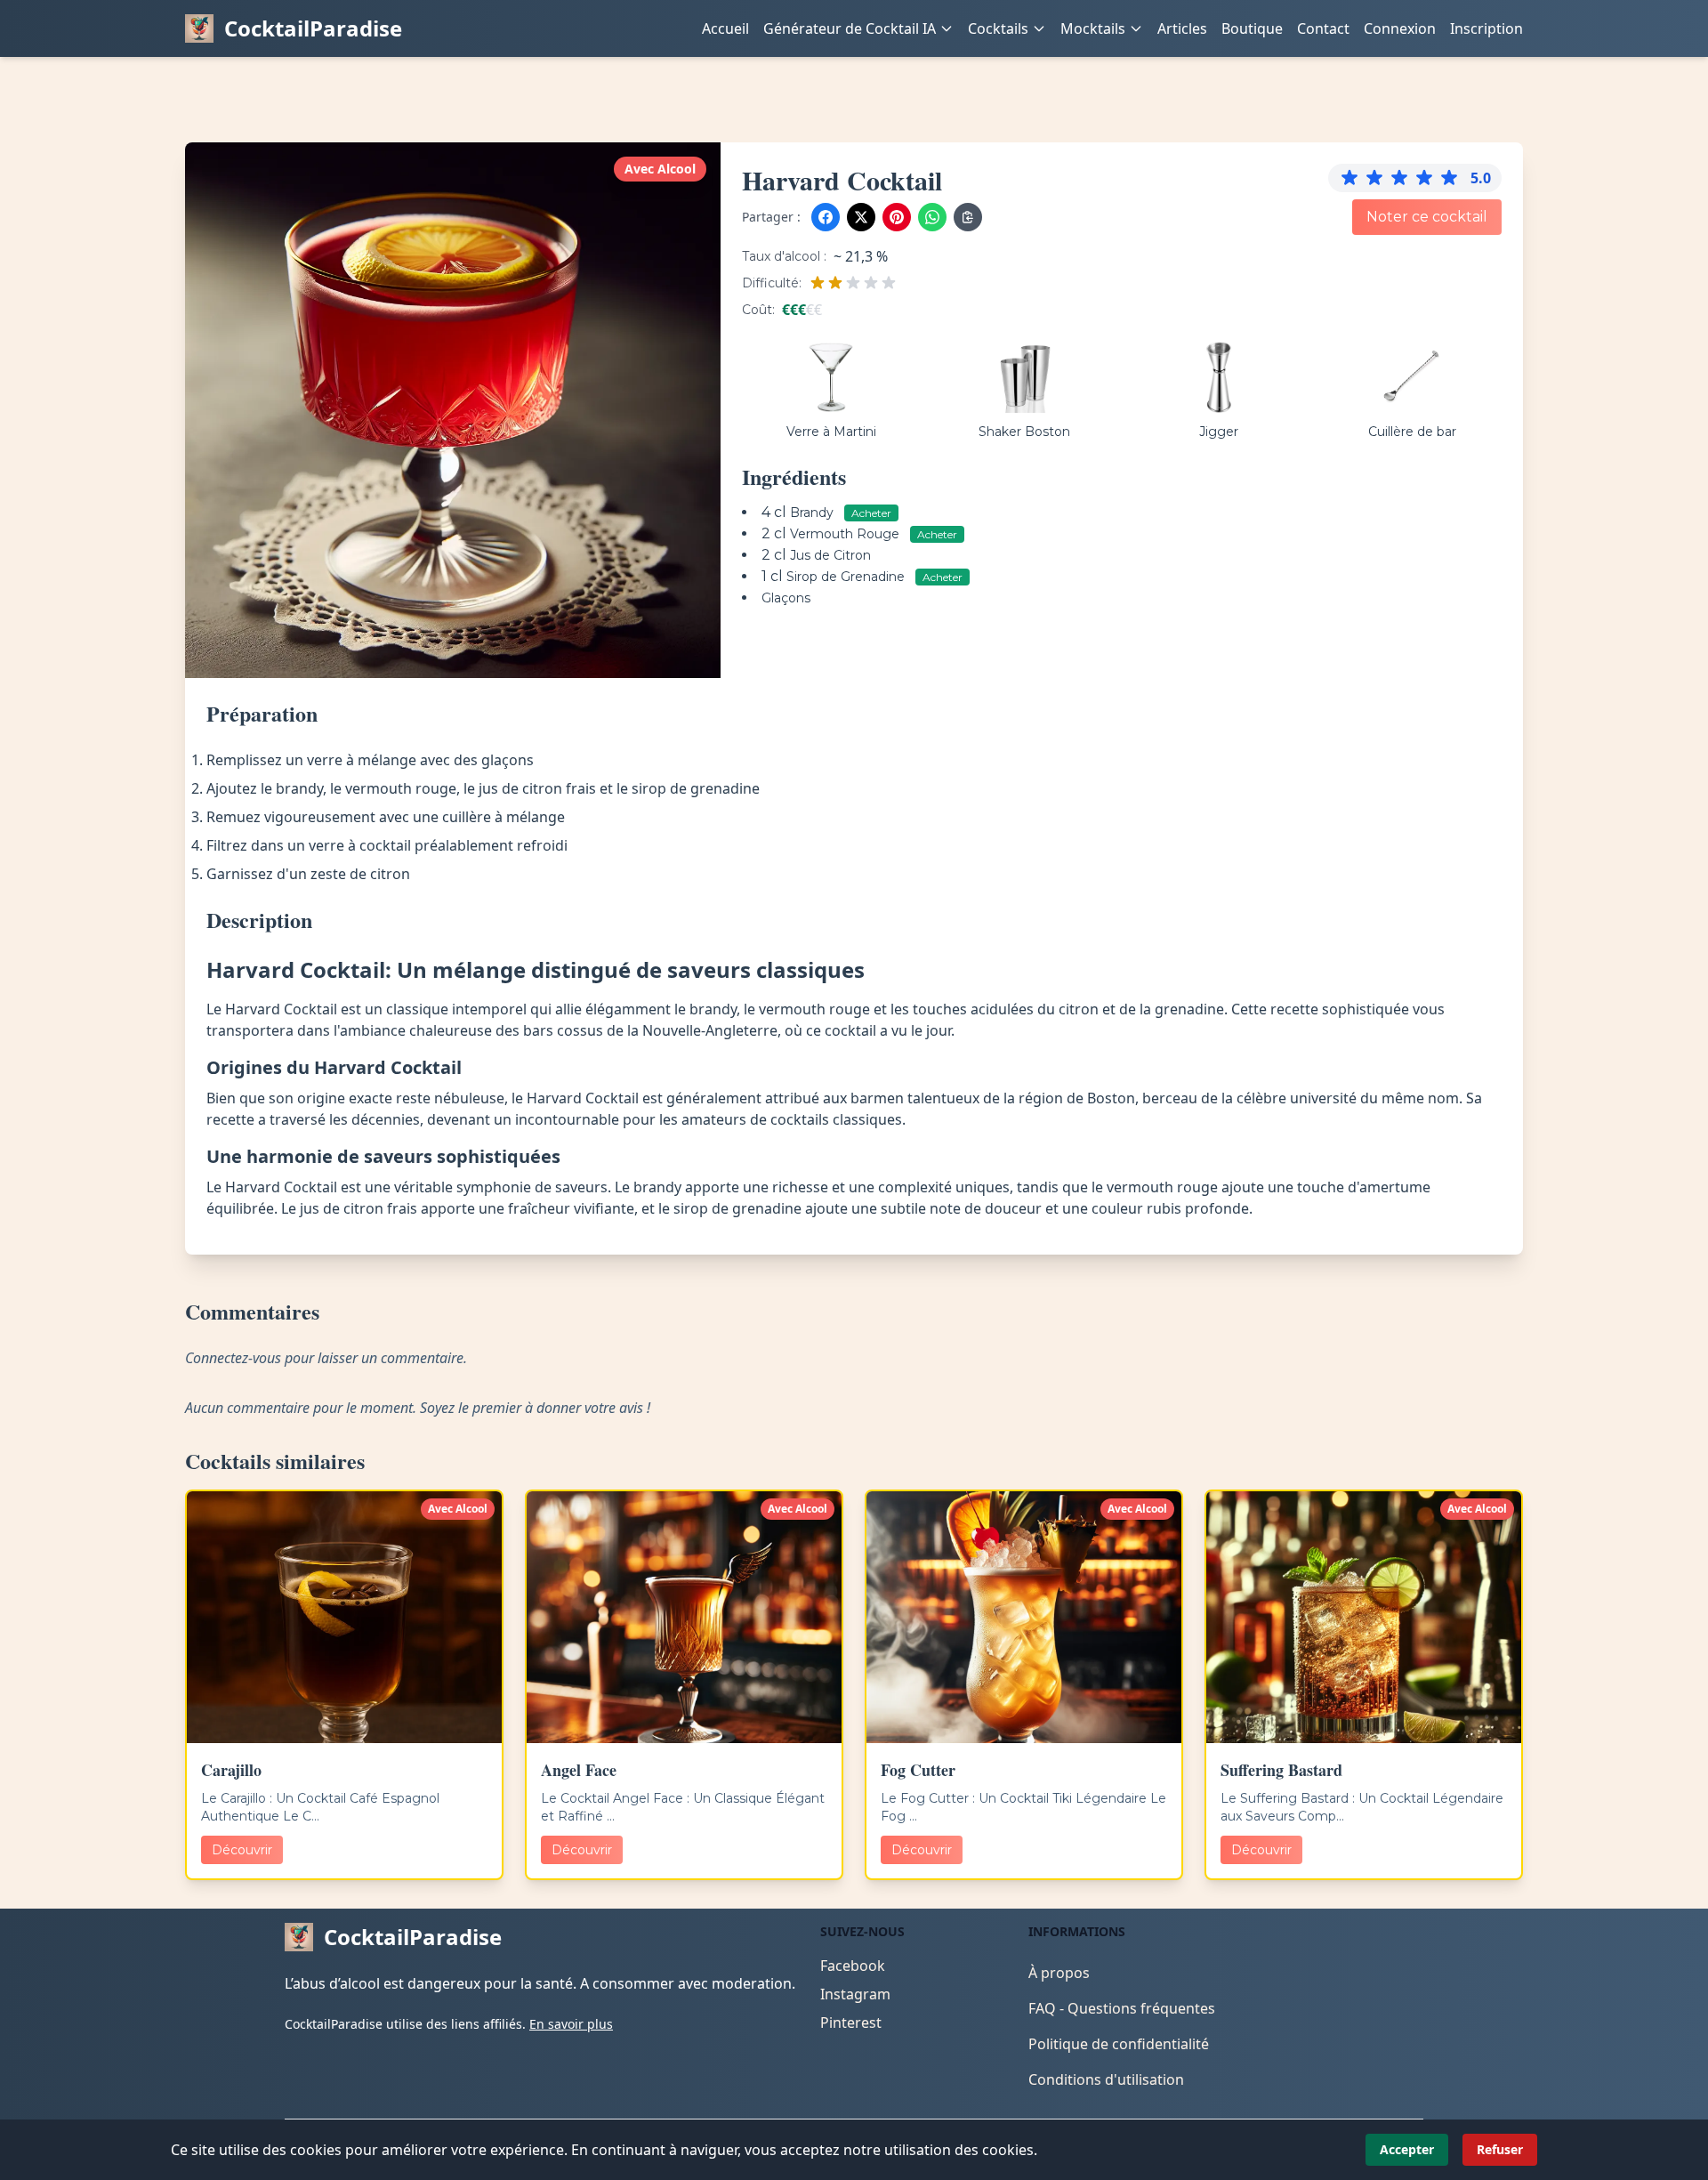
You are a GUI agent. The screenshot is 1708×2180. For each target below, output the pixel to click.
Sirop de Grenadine (847, 577)
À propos (1059, 1973)
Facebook (853, 1966)
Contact (1323, 28)
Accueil (725, 28)
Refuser (1500, 2149)
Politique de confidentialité (1119, 2044)
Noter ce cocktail (1427, 217)
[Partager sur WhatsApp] (932, 217)
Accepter (1407, 2149)
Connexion (1400, 28)
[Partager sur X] (861, 217)
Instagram (855, 1994)
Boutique (1252, 28)
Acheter (871, 513)
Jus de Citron (830, 555)
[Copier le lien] (968, 217)
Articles (1182, 28)
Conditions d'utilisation (1106, 2079)
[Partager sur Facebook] (826, 217)
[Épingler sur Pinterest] (897, 217)
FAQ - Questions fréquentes (1122, 2008)
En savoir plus (571, 2024)
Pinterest (851, 2023)
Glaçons (786, 598)
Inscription (1486, 28)
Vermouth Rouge (846, 534)
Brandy (814, 513)
